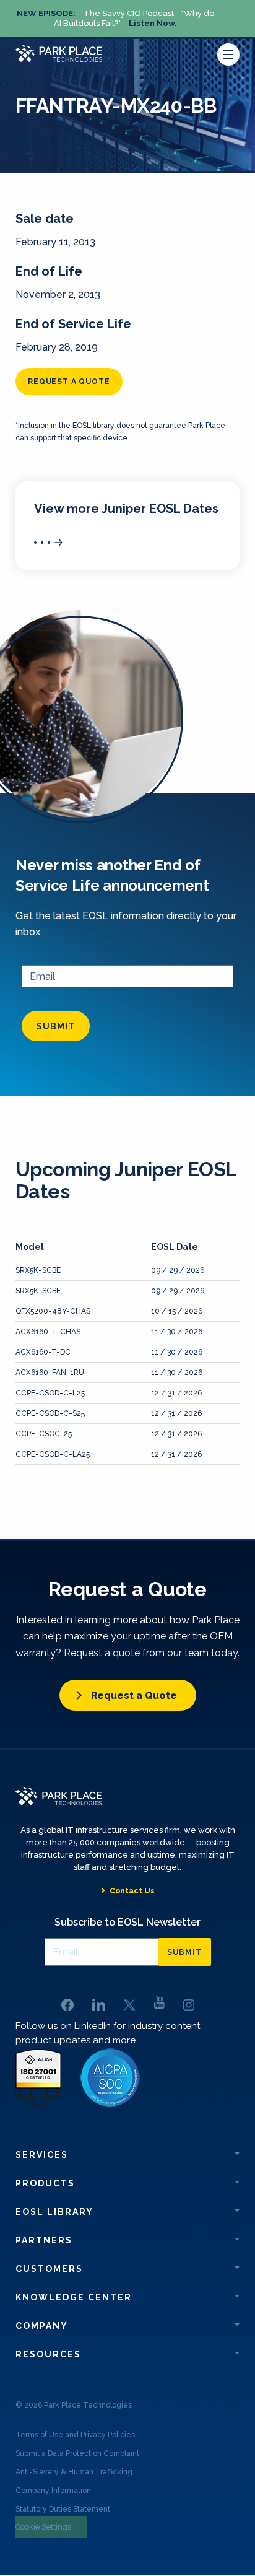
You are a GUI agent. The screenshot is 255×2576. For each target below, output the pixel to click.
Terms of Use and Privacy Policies (75, 2435)
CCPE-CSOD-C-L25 (50, 1393)
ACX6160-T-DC (43, 1352)
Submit (56, 1026)
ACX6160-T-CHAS (48, 1332)
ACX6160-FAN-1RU (50, 1373)
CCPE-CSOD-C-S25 (50, 1413)
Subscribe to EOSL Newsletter (127, 1922)
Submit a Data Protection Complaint (77, 2453)
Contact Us (132, 1891)
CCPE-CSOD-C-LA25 (53, 1454)
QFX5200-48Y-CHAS (53, 1311)
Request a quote (69, 382)
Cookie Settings (43, 2527)
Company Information (53, 2491)
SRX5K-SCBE (38, 1270)
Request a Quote (134, 1696)
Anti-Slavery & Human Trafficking (74, 2472)
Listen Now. (153, 23)
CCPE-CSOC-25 (44, 1434)
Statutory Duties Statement (63, 2509)
